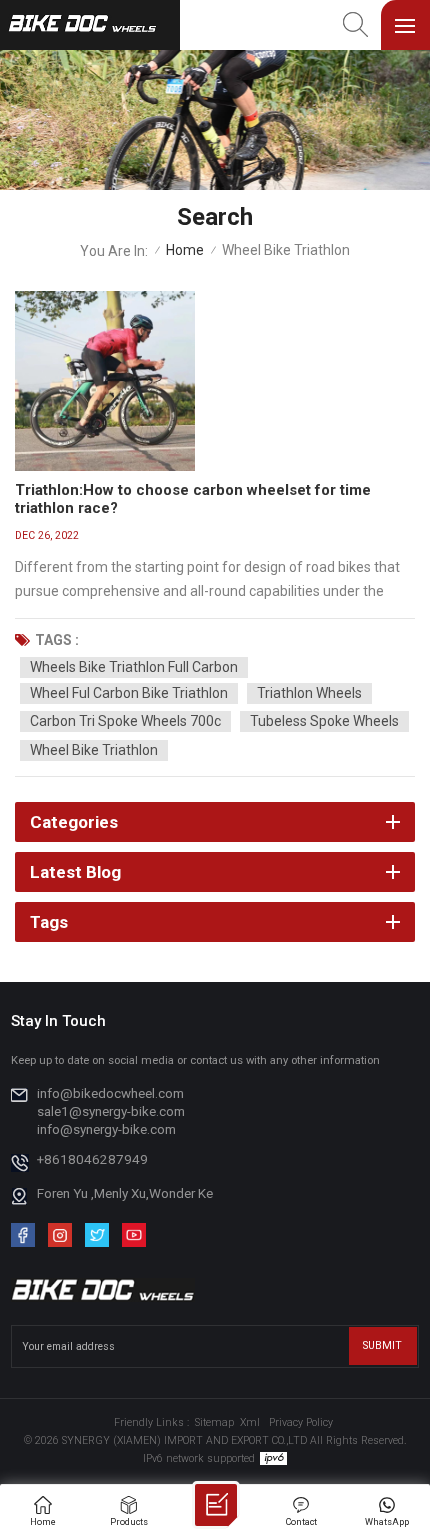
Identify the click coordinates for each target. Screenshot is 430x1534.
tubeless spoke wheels (324, 721)
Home (185, 250)
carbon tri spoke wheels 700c (125, 721)
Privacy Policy (301, 1422)
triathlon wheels (309, 693)
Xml (250, 1422)
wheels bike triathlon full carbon (134, 667)
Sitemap (214, 1422)
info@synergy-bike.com (106, 1129)
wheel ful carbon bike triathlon (129, 693)
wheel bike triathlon (94, 750)
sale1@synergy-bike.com (111, 1111)
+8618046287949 (92, 1159)
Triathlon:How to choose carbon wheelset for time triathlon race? (193, 499)
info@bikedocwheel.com (110, 1093)
